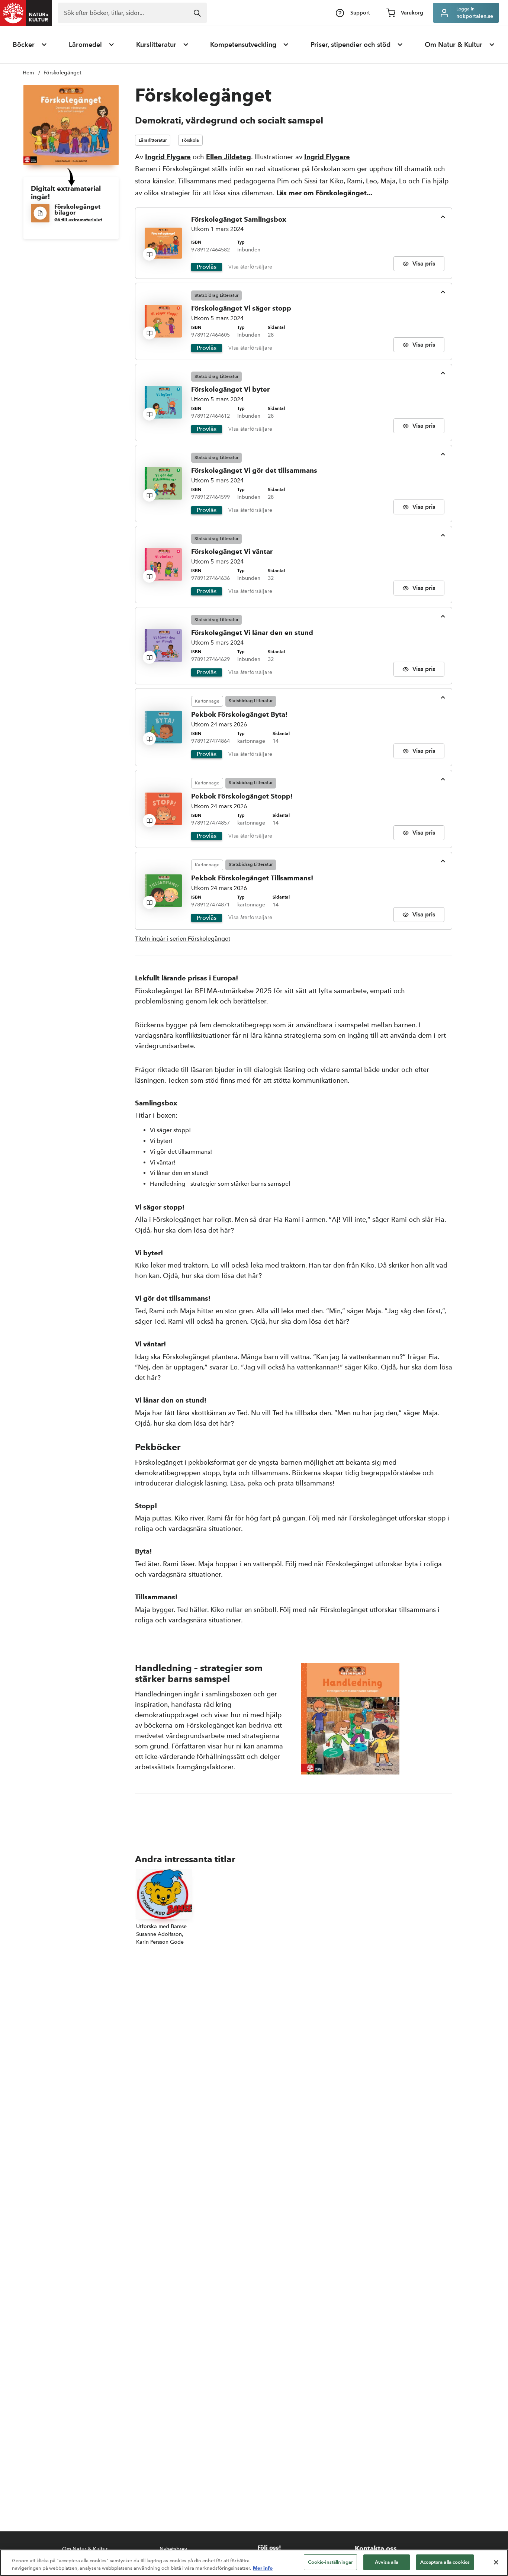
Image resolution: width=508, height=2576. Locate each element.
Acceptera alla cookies (445, 2562)
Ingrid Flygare (168, 157)
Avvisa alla (387, 2562)
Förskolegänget (62, 73)
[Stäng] (496, 2562)
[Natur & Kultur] (26, 13)
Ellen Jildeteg (229, 157)
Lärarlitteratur (153, 140)
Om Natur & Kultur (454, 45)
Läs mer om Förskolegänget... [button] (324, 193)
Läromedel (85, 45)
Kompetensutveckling (243, 45)
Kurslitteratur (156, 45)
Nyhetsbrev (173, 2549)
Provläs (207, 267)
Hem (28, 73)
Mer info (263, 2568)
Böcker (24, 45)
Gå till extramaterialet (78, 220)
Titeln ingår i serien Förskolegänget (183, 939)
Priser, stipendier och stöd (351, 45)
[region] (254, 2563)
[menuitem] (30, 45)
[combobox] (132, 13)
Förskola (190, 140)
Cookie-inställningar (331, 2562)
